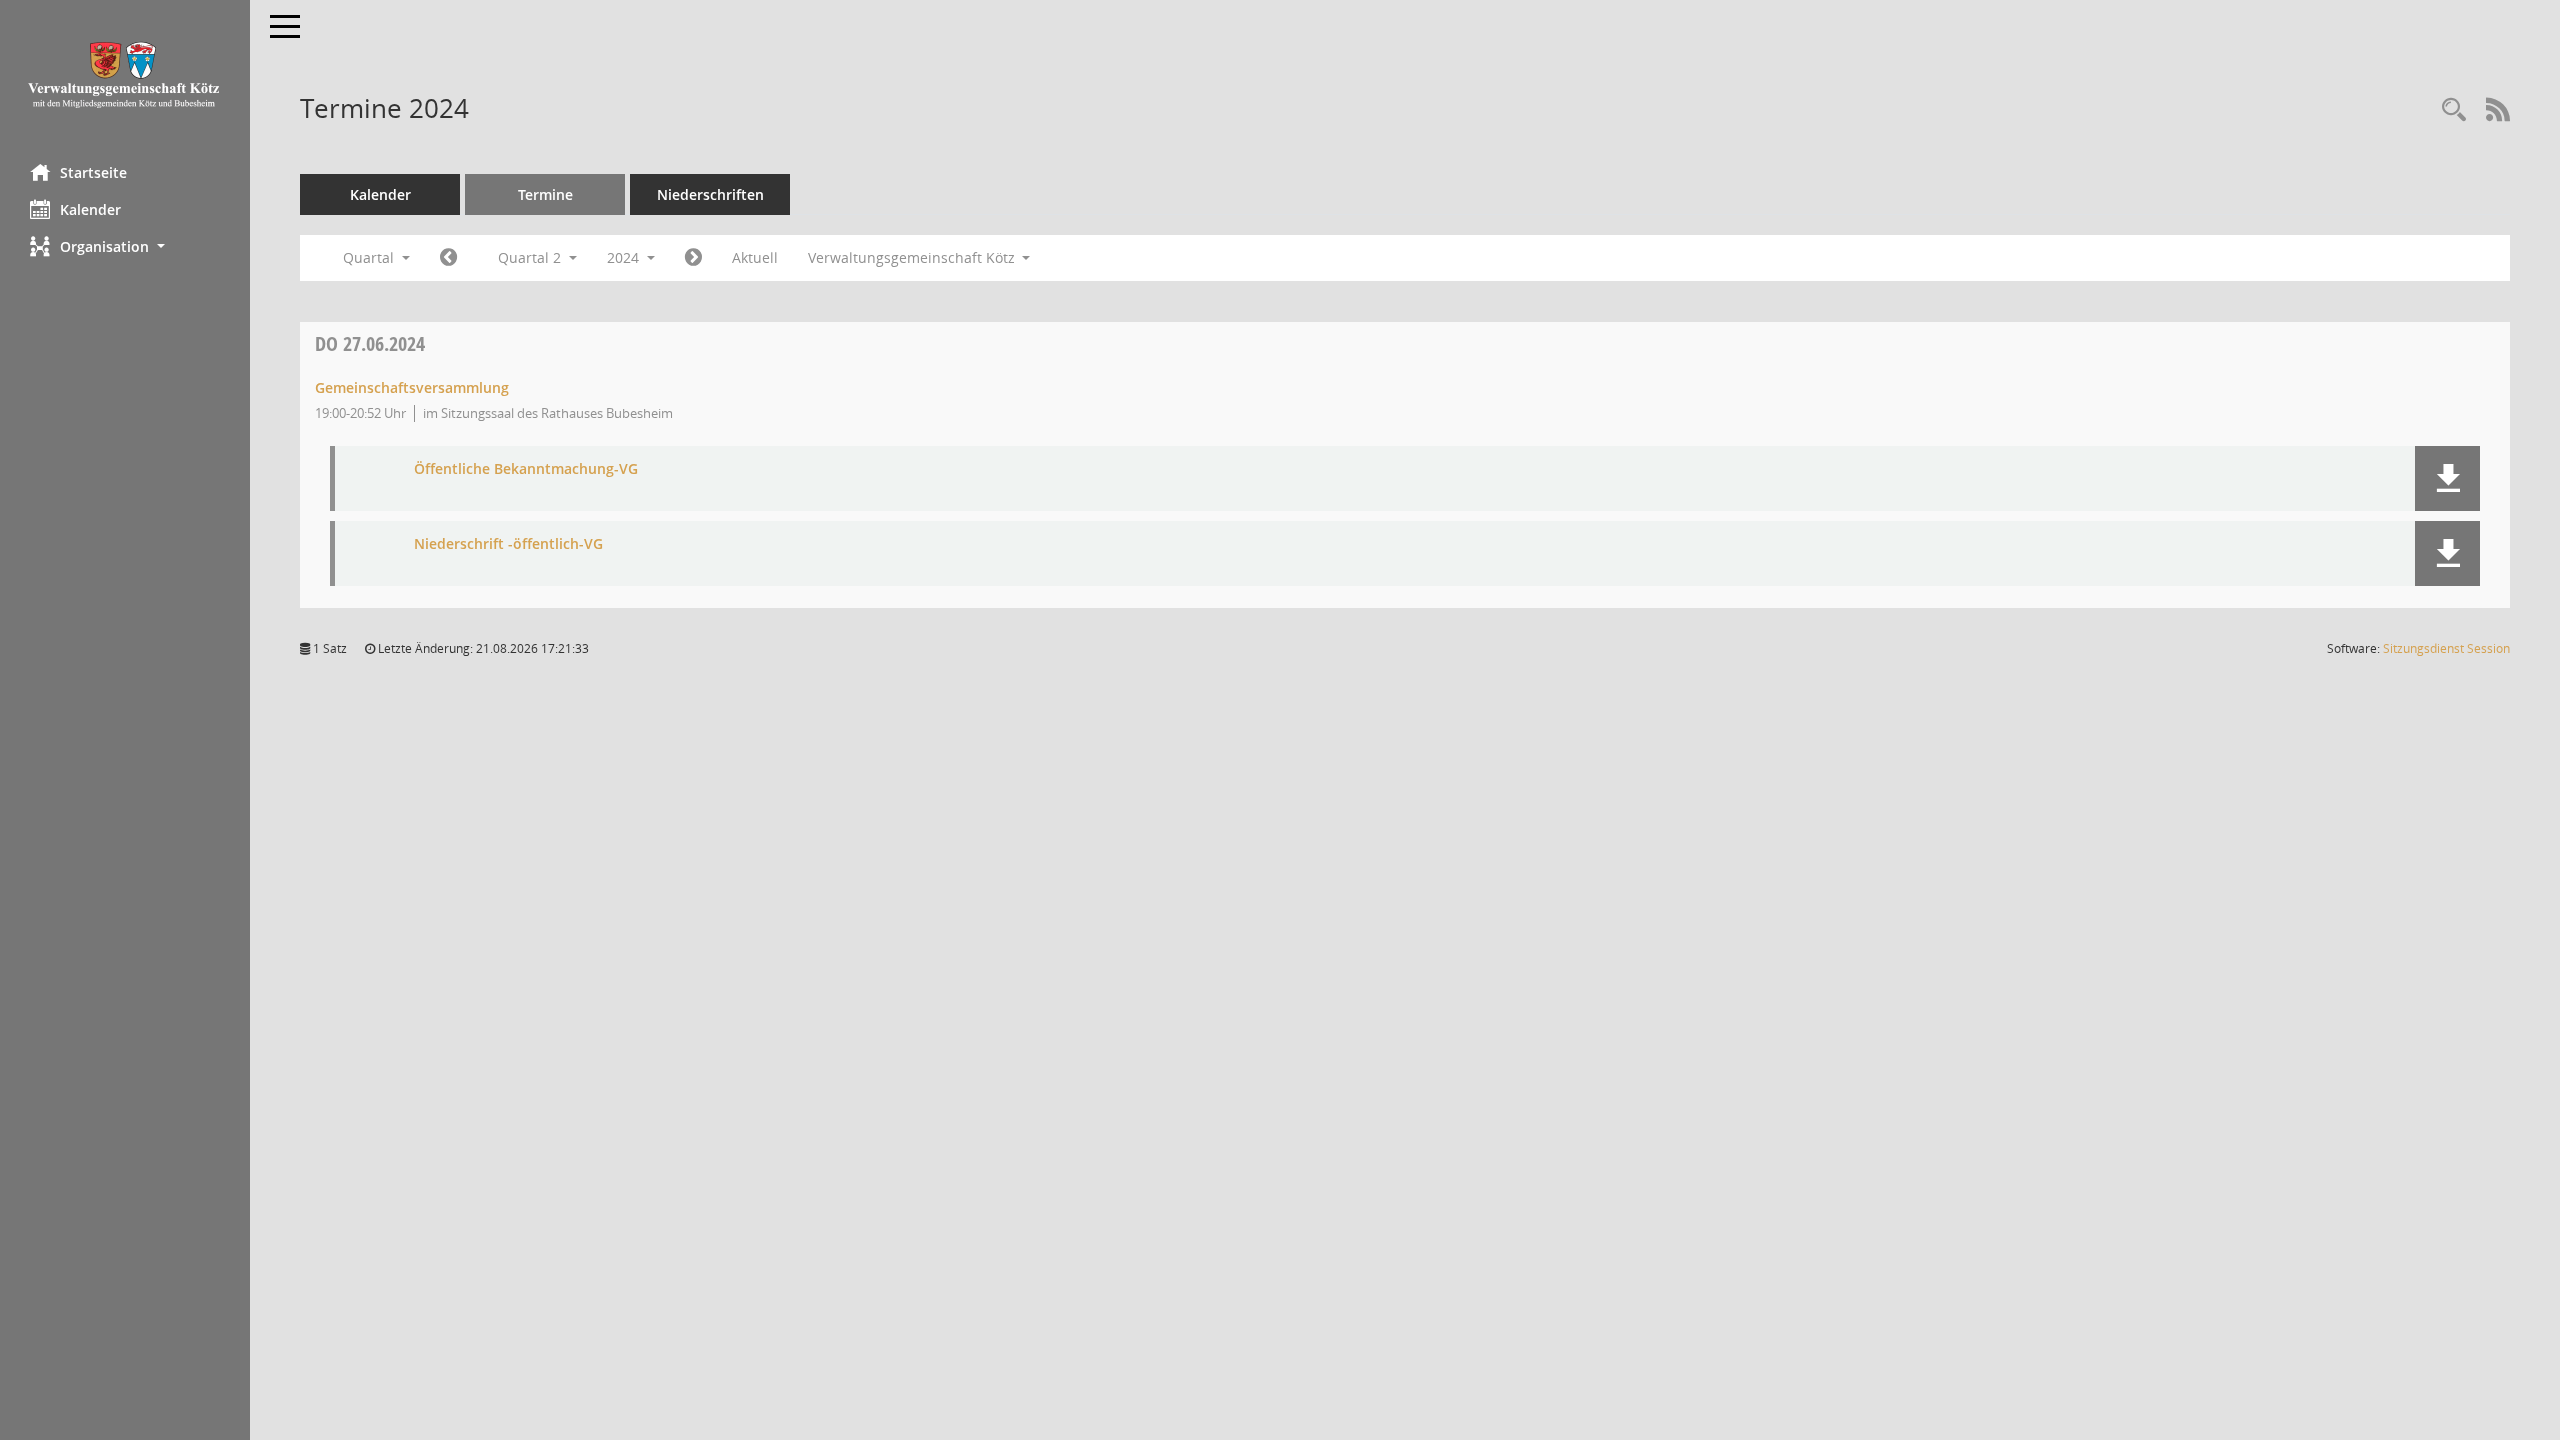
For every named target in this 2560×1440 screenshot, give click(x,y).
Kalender (90, 209)
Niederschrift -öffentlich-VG (508, 544)
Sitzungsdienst (2446, 648)
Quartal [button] (370, 257)
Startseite (93, 172)
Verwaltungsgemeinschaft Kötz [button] (913, 257)
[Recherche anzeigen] (2454, 110)
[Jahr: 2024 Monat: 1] (448, 258)
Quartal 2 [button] (531, 257)
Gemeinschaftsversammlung (412, 387)
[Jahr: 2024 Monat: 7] (693, 258)
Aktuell (755, 257)
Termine (545, 194)
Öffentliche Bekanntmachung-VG (526, 469)
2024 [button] (625, 257)
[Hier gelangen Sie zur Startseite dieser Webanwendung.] (125, 74)
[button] (125, 246)
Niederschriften (710, 194)
